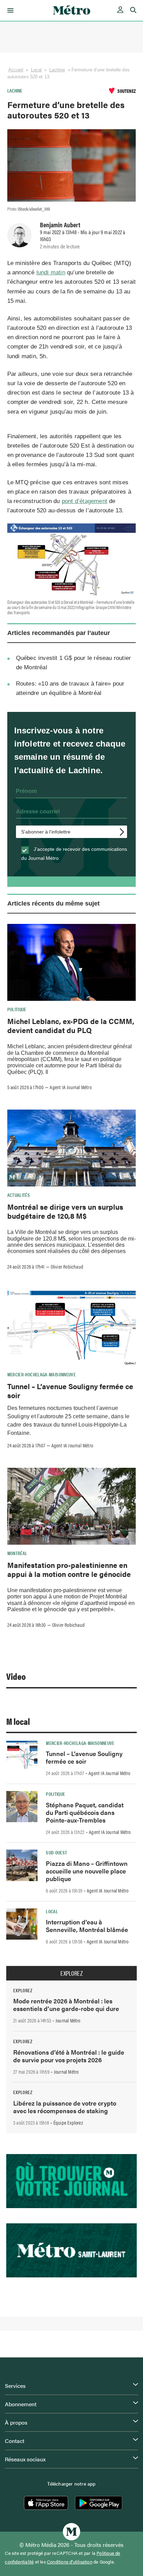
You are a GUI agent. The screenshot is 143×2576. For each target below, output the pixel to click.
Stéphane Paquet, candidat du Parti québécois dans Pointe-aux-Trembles (85, 1812)
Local (36, 70)
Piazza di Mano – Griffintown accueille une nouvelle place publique (87, 1871)
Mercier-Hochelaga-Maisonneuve (41, 1374)
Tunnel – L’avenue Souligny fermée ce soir (70, 1391)
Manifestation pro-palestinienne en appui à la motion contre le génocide (69, 1569)
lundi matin (51, 272)
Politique (17, 1009)
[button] (9, 10)
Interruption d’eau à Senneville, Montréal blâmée (87, 1926)
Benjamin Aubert (60, 224)
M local (18, 1721)
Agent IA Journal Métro (70, 1087)
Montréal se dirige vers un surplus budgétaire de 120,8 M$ (65, 1211)
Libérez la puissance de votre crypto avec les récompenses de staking (65, 2107)
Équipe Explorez (68, 2123)
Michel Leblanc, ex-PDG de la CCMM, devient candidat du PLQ (71, 1025)
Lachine (57, 70)
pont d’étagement (85, 501)
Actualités (19, 1195)
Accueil (16, 70)
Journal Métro (68, 2020)
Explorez (71, 1973)
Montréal (17, 1553)
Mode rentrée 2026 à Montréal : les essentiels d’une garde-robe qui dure (66, 2005)
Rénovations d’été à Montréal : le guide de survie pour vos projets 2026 (69, 2056)
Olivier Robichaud (67, 1267)
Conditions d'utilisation (70, 2562)
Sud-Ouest (56, 1852)
